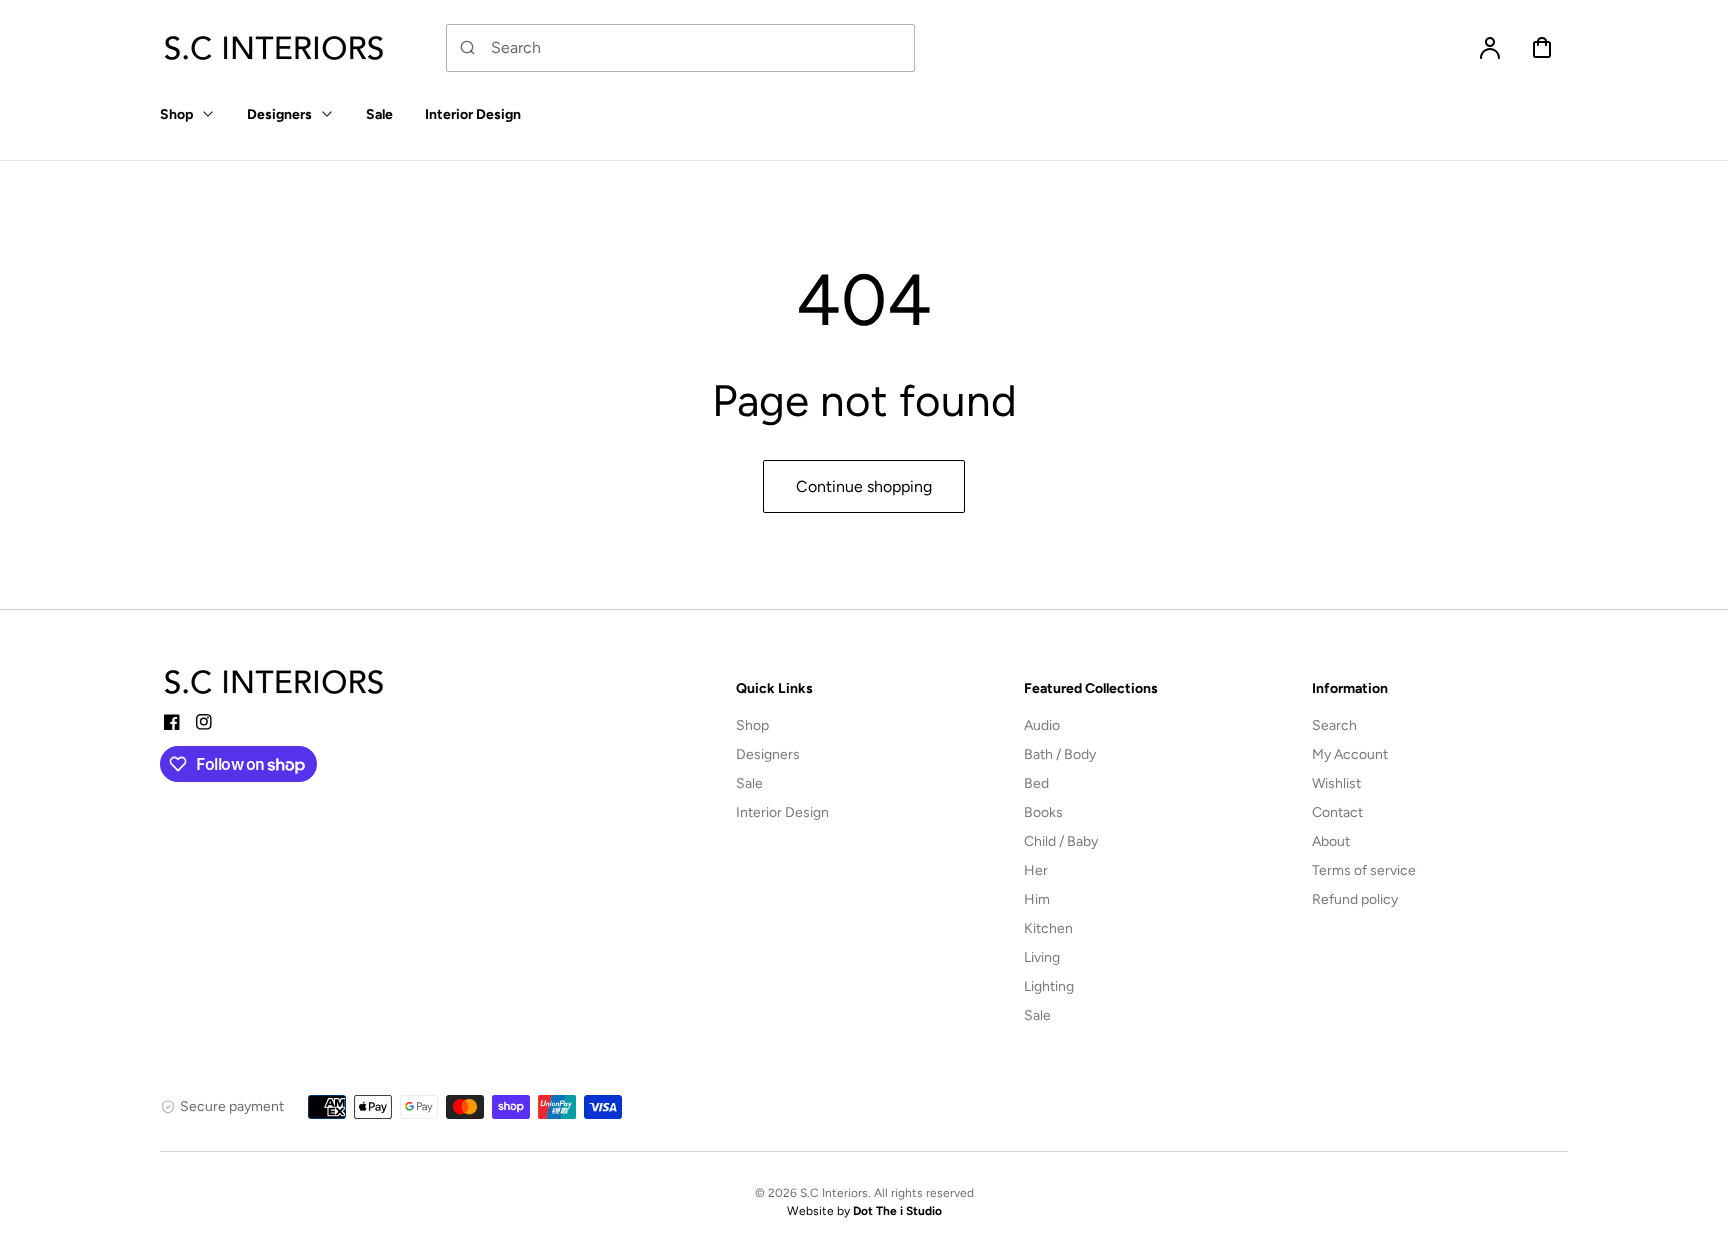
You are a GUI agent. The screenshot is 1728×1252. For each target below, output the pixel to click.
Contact (1337, 812)
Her (1036, 870)
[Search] (468, 48)
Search (1334, 725)
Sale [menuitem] (379, 114)
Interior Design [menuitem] (473, 114)
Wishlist (1336, 783)
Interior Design (782, 812)
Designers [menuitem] (279, 114)
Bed (1036, 783)
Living (1042, 957)
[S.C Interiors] (275, 682)
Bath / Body (1060, 754)
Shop (752, 725)
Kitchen (1048, 928)
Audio (1042, 725)
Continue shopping (864, 486)
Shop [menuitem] (176, 114)
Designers (768, 754)
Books (1043, 812)
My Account (1350, 754)
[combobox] (680, 48)
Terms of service (1364, 870)
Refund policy (1355, 899)
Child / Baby (1061, 841)
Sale (749, 783)
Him (1037, 899)
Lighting (1049, 986)
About (1331, 841)
